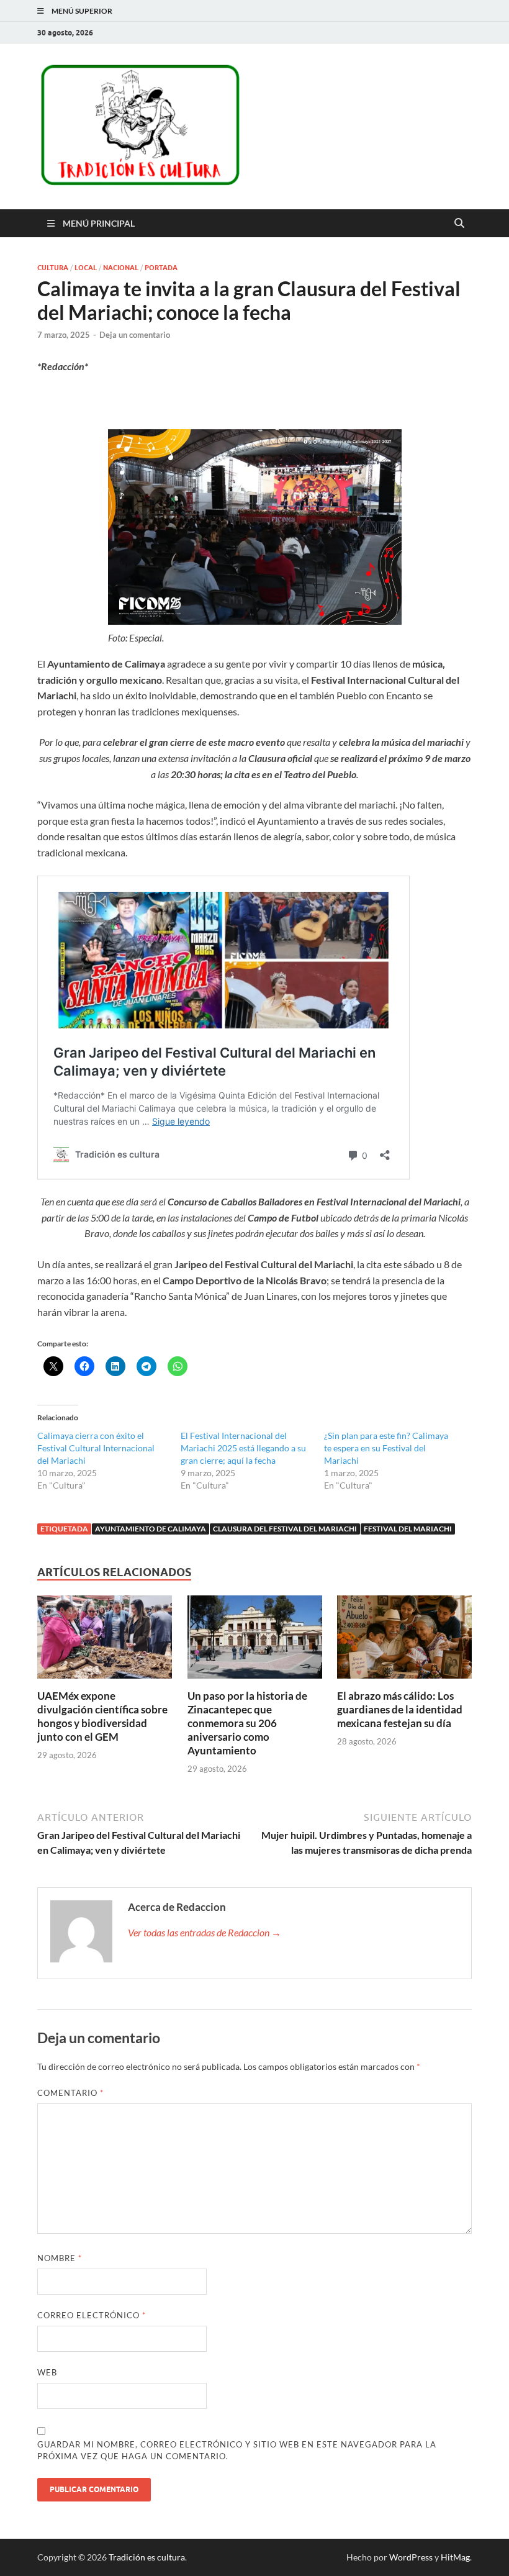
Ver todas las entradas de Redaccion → (205, 1932)
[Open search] (459, 224)
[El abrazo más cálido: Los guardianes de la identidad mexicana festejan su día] (404, 1641)
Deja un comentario (135, 335)
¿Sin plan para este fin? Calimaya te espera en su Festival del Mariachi (386, 1448)
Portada (161, 268)
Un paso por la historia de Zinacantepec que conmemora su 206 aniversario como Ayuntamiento (247, 1723)
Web (47, 2372)
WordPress (411, 2557)
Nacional (121, 268)
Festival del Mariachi (408, 1529)
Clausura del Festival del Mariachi (285, 1529)
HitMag (455, 2557)
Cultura (53, 268)
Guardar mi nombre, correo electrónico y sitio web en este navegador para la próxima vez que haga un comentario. (237, 2451)
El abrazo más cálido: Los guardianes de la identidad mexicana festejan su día (400, 1709)
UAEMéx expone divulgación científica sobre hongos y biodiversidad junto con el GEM (102, 1716)
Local (86, 268)
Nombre (60, 2258)
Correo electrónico (92, 2315)
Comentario (70, 2093)
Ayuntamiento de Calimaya (151, 1529)
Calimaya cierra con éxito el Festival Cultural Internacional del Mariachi (96, 1448)
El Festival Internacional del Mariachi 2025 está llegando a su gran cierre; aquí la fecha (243, 1448)
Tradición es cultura (147, 2557)
